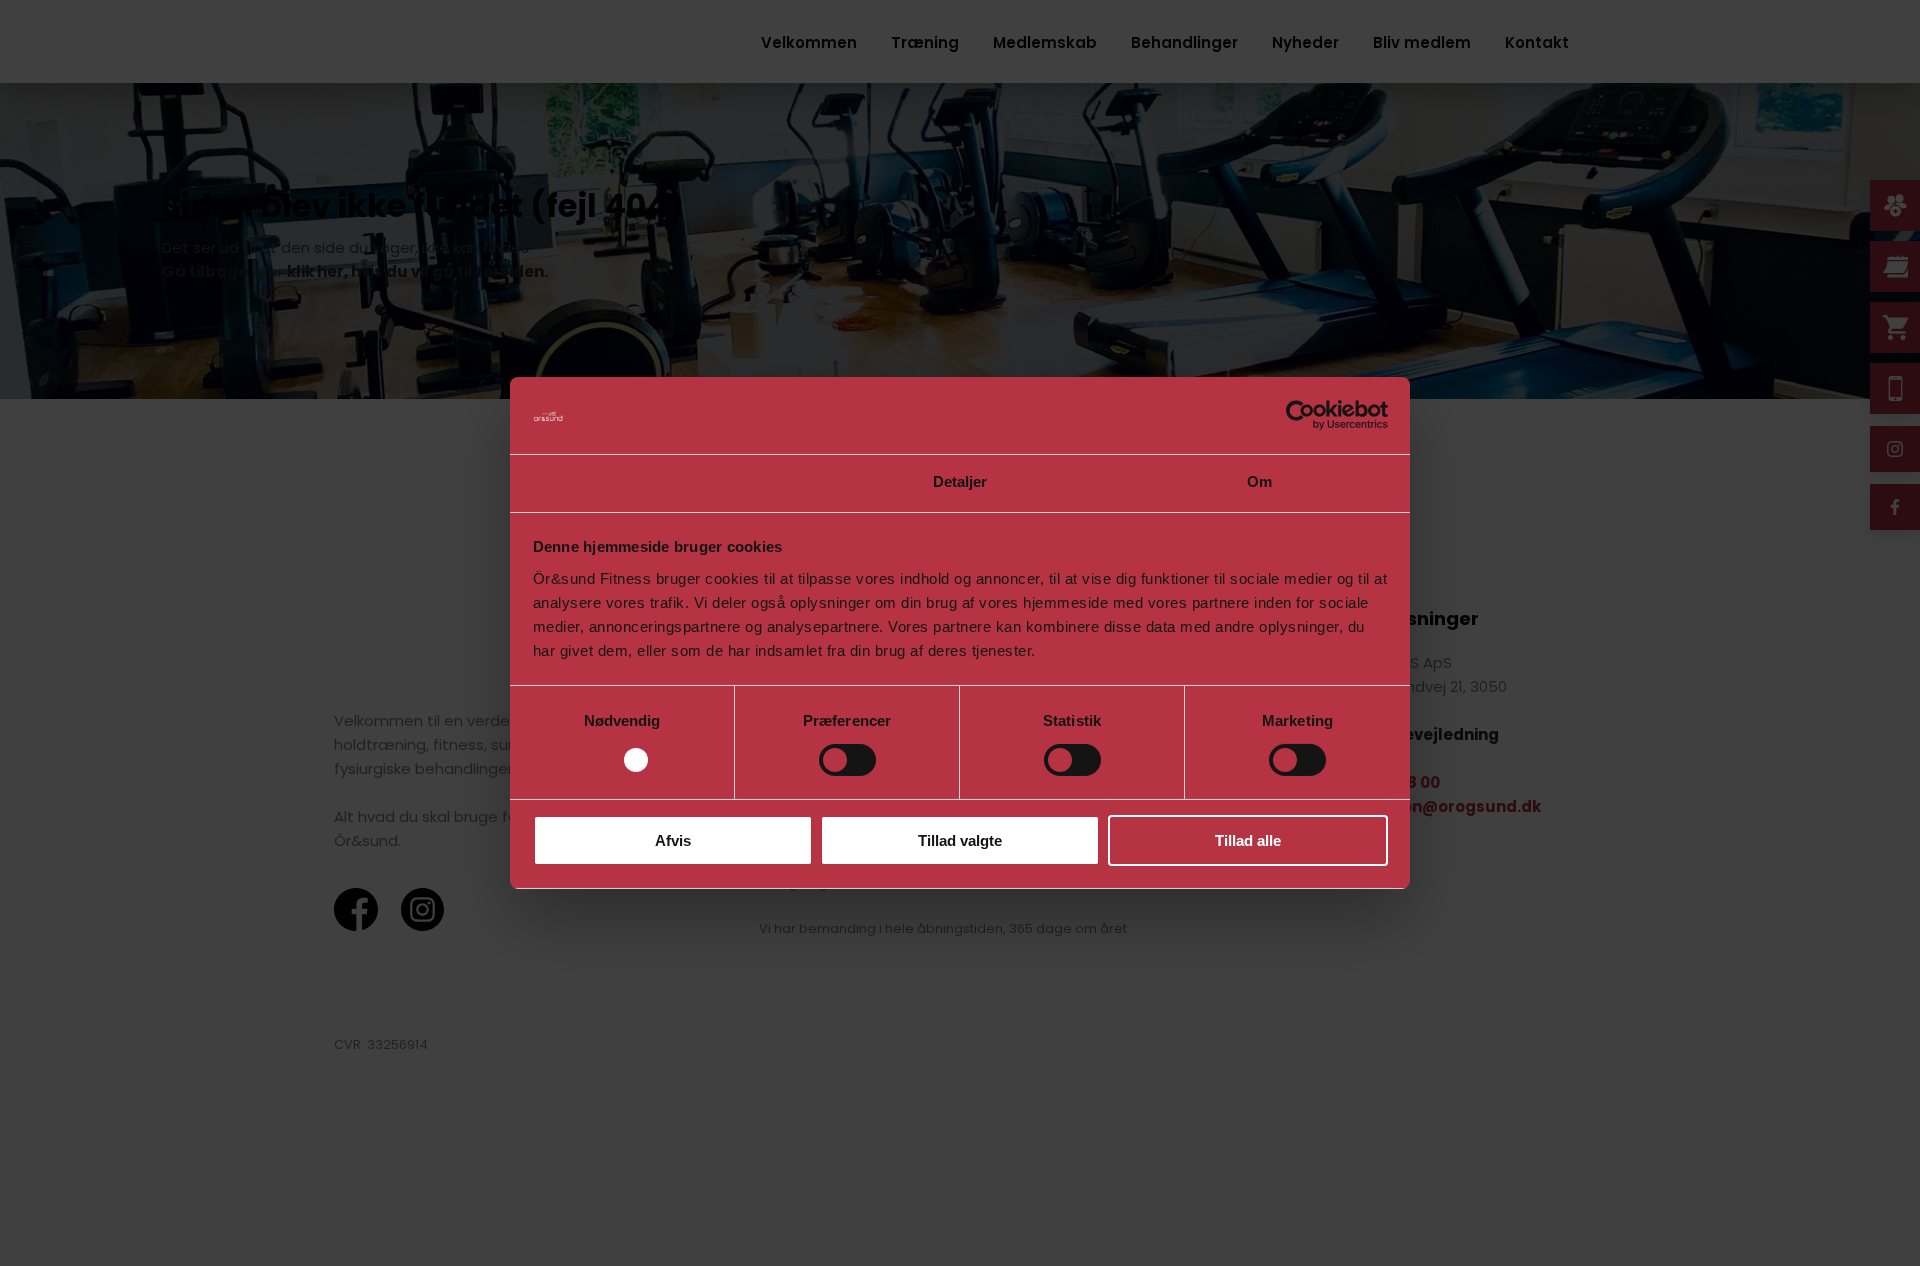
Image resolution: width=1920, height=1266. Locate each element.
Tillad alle (1248, 840)
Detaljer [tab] (960, 481)
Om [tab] (1259, 481)
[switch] (847, 760)
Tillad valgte (960, 840)
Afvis (673, 840)
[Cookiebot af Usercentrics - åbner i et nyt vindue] (1300, 415)
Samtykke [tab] (660, 481)
